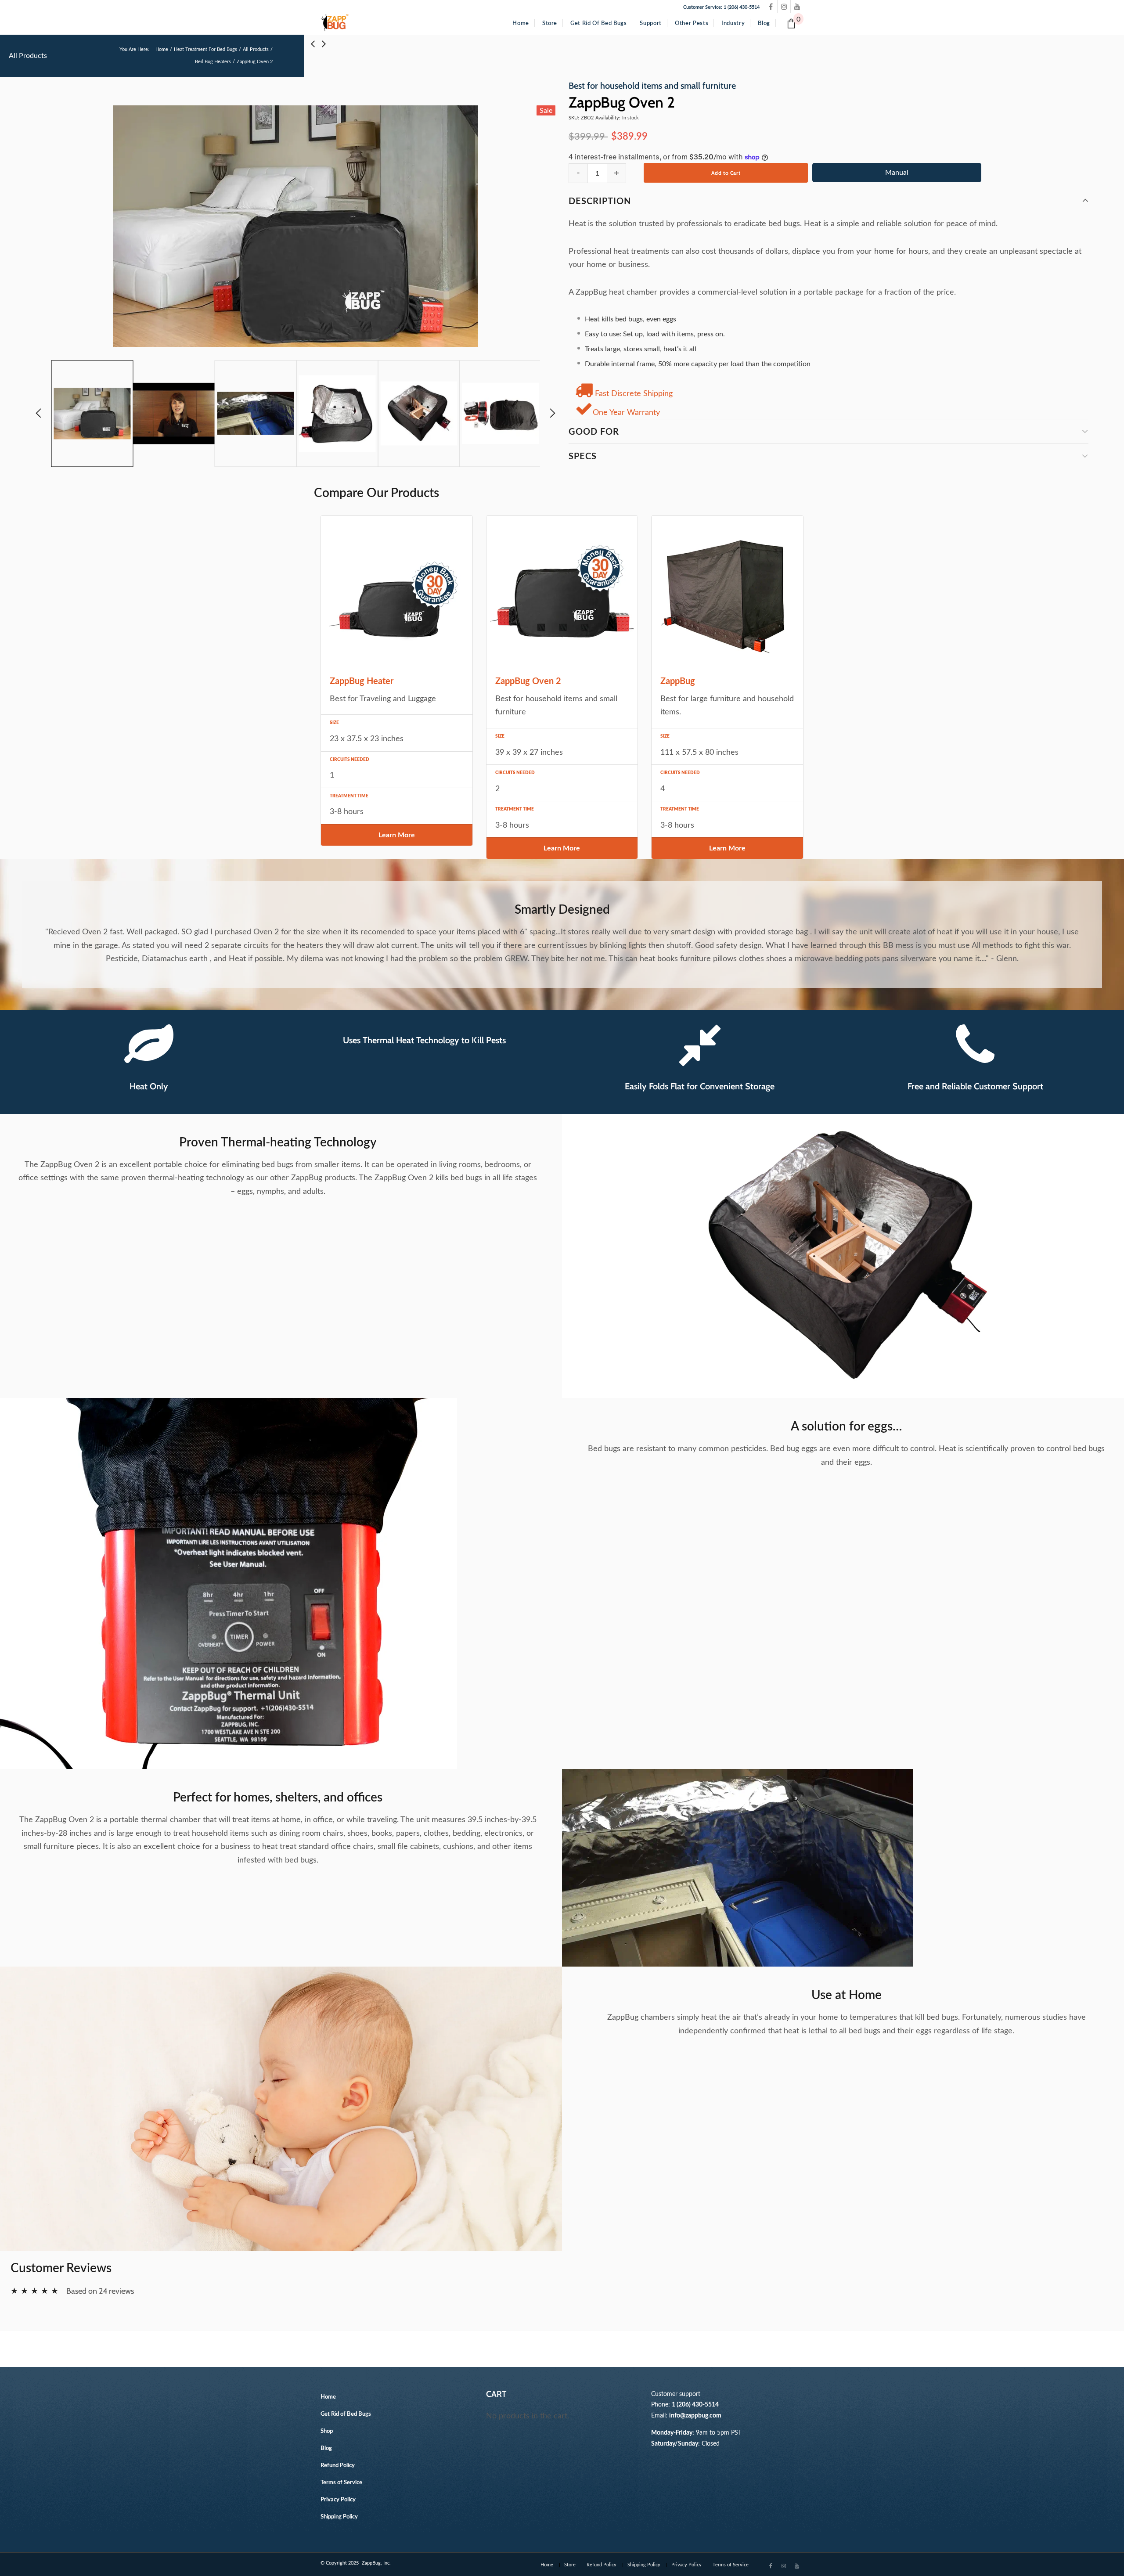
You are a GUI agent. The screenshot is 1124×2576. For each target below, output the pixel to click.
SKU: (574, 118)
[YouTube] (797, 7)
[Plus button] (616, 173)
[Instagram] (784, 7)
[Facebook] (771, 7)
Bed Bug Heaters (213, 62)
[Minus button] (578, 173)
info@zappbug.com (695, 2416)
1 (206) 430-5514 (695, 2405)
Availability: (608, 118)
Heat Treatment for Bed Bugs (205, 49)
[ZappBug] (335, 23)
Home (162, 49)
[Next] (548, 414)
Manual (897, 173)
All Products (256, 49)
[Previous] (43, 414)
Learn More (397, 835)
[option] (295, 227)
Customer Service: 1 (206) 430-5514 (721, 7)
